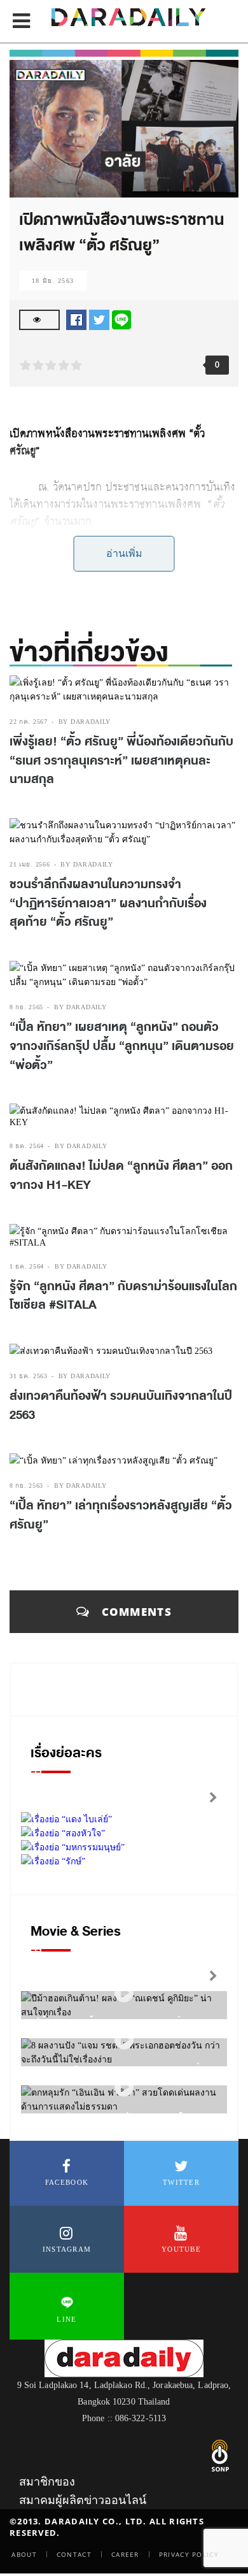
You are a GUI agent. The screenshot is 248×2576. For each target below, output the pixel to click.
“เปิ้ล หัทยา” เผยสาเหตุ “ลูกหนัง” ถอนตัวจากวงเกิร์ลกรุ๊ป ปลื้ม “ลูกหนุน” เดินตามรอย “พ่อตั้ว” (122, 1046)
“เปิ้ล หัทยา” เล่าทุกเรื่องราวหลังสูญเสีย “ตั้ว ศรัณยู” (121, 1515)
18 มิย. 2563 (53, 281)
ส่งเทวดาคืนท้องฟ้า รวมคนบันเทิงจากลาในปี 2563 (121, 1406)
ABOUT (24, 2554)
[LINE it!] (121, 319)
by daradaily (85, 722)
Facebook (67, 2182)
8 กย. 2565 (26, 1007)
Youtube (181, 2249)
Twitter (181, 2182)
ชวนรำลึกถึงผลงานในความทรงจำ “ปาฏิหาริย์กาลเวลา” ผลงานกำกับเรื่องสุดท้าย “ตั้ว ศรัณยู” (108, 903)
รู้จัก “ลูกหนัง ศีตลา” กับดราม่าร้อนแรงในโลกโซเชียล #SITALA (123, 1296)
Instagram (67, 2249)
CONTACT (74, 2554)
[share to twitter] (99, 319)
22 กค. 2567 (29, 722)
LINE (66, 2319)
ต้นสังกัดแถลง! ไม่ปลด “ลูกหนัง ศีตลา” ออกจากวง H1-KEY (121, 1176)
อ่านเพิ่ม (124, 553)
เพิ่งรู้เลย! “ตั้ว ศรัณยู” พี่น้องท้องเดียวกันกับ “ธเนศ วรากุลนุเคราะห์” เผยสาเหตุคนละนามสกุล (121, 760)
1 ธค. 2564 (27, 1266)
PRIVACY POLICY (189, 2554)
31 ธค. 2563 (29, 1376)
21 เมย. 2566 (30, 864)
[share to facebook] (76, 319)
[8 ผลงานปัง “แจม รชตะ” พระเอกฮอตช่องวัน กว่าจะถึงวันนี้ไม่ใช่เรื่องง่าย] (124, 2040)
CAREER (125, 2554)
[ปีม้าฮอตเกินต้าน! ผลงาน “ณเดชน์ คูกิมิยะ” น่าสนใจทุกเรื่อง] (124, 1993)
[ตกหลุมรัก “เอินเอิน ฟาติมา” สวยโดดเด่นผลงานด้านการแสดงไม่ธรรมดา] (124, 2088)
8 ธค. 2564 (27, 1146)
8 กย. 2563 (26, 1486)
